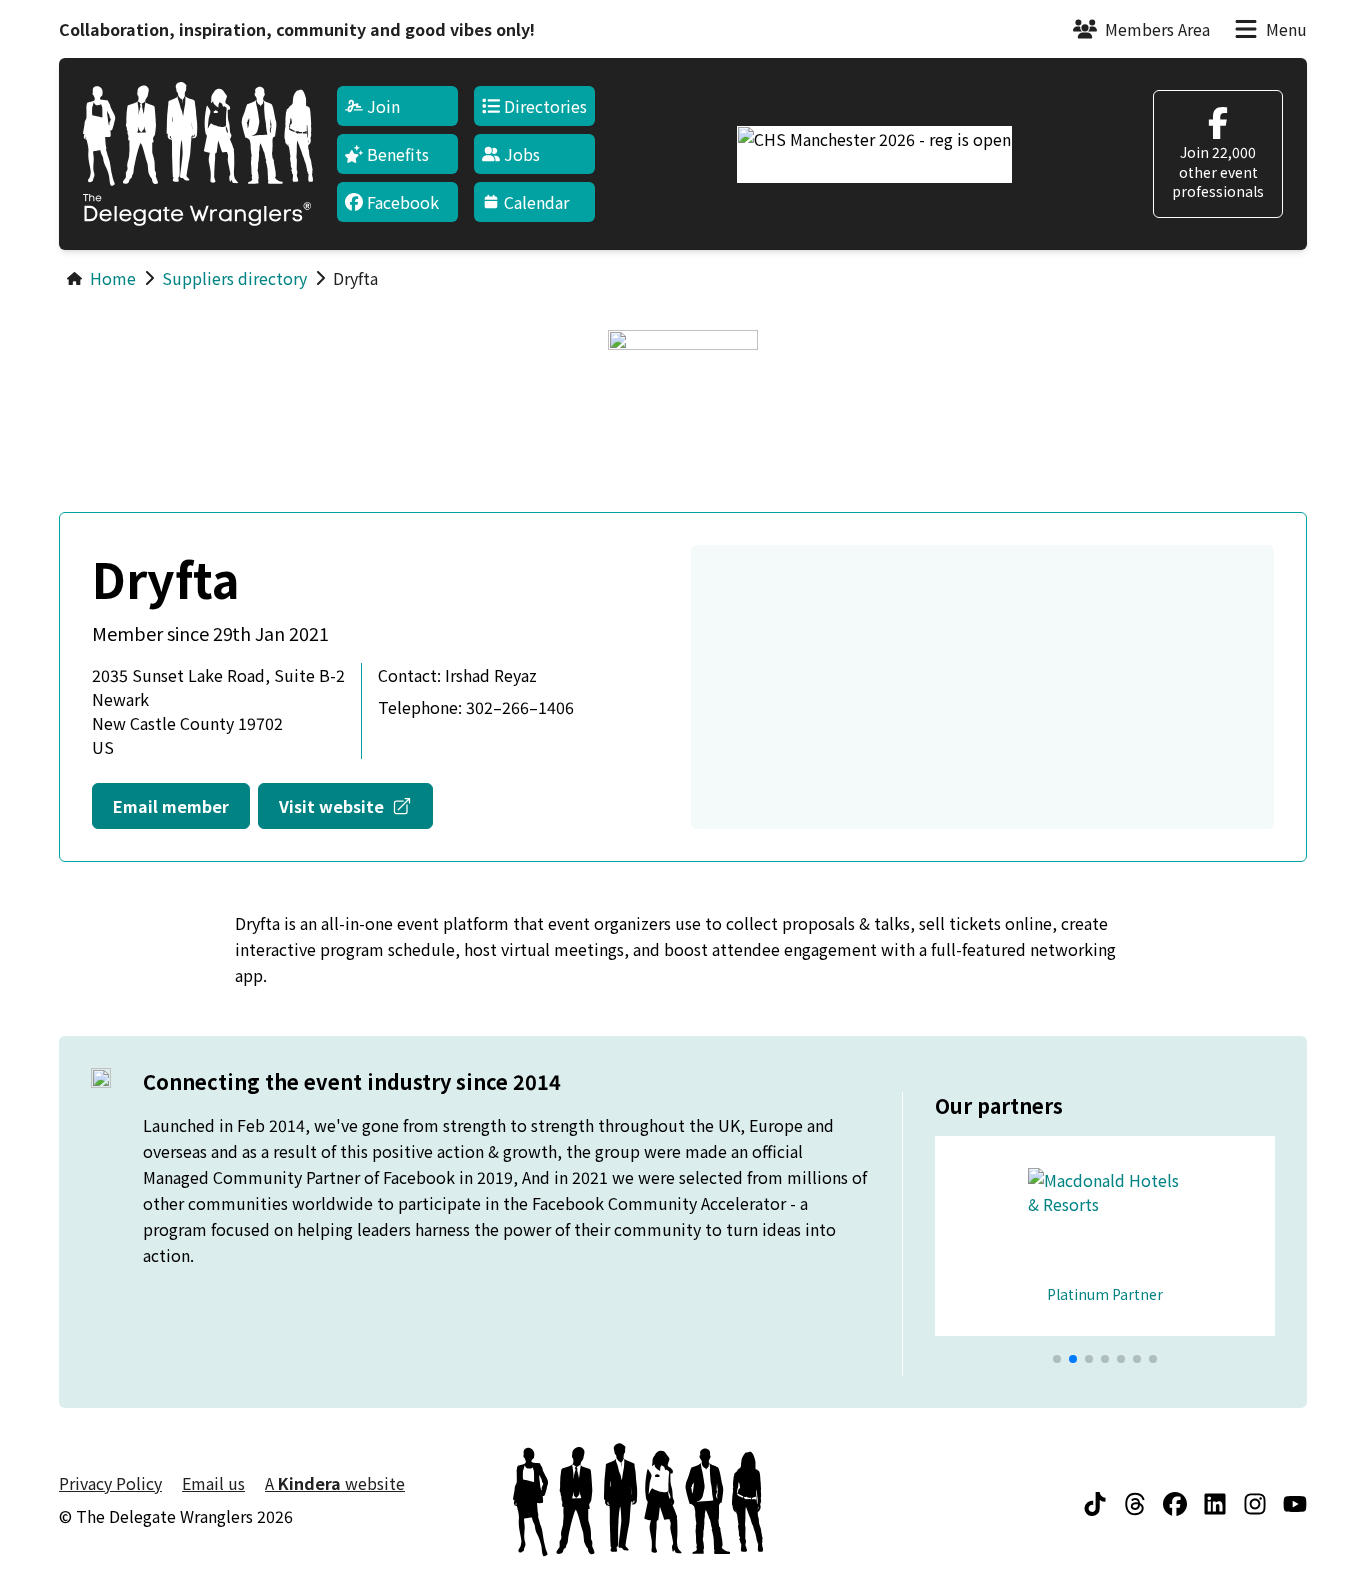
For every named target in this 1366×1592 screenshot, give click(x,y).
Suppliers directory (234, 278)
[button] (1057, 1359)
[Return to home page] (198, 154)
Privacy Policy (110, 1483)
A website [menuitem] (335, 1483)
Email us (213, 1483)
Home (113, 278)
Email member (171, 806)
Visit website (356, 805)
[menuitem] (397, 106)
